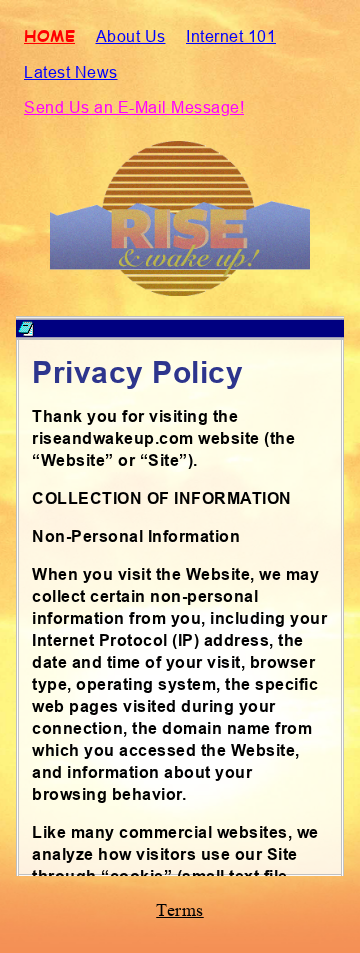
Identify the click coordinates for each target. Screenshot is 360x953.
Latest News (71, 72)
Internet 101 (231, 36)
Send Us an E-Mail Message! (134, 107)
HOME (49, 35)
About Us (131, 36)
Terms (180, 910)
